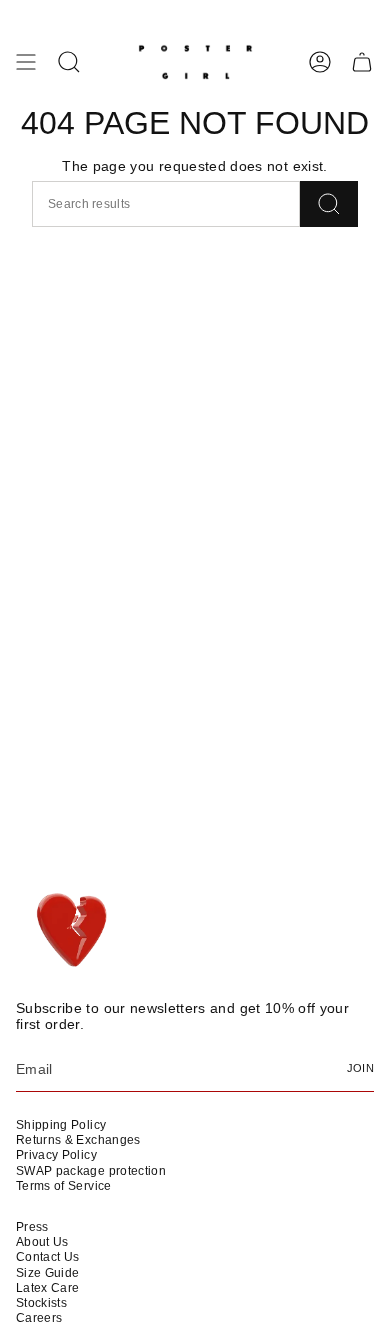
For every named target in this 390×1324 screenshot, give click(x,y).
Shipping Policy (61, 1125)
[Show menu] (26, 62)
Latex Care (48, 1288)
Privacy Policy (56, 1155)
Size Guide (48, 1273)
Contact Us (48, 1257)
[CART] (362, 62)
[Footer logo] (73, 931)
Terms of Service (64, 1186)
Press (32, 1227)
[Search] (329, 204)
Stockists (41, 1303)
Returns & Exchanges (78, 1140)
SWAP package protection (91, 1171)
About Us (42, 1242)
